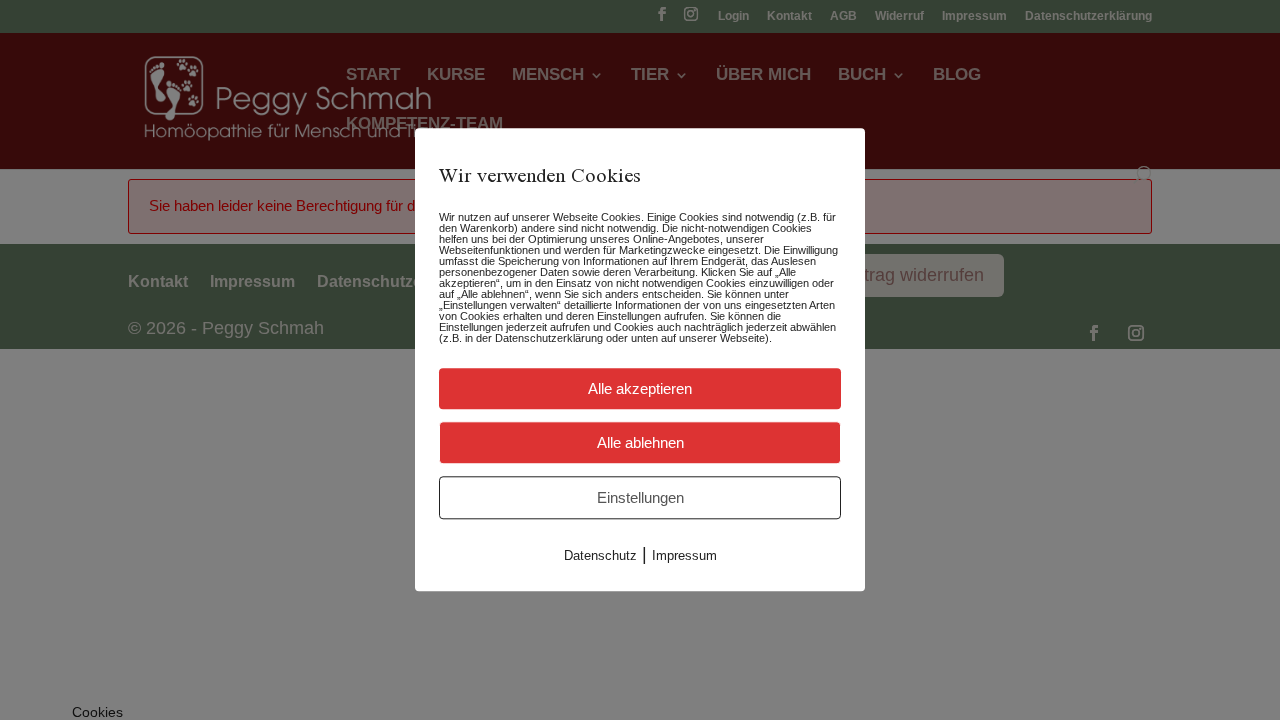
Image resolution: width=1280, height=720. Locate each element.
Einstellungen (640, 497)
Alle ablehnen (640, 442)
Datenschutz (600, 555)
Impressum (684, 555)
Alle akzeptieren (640, 388)
